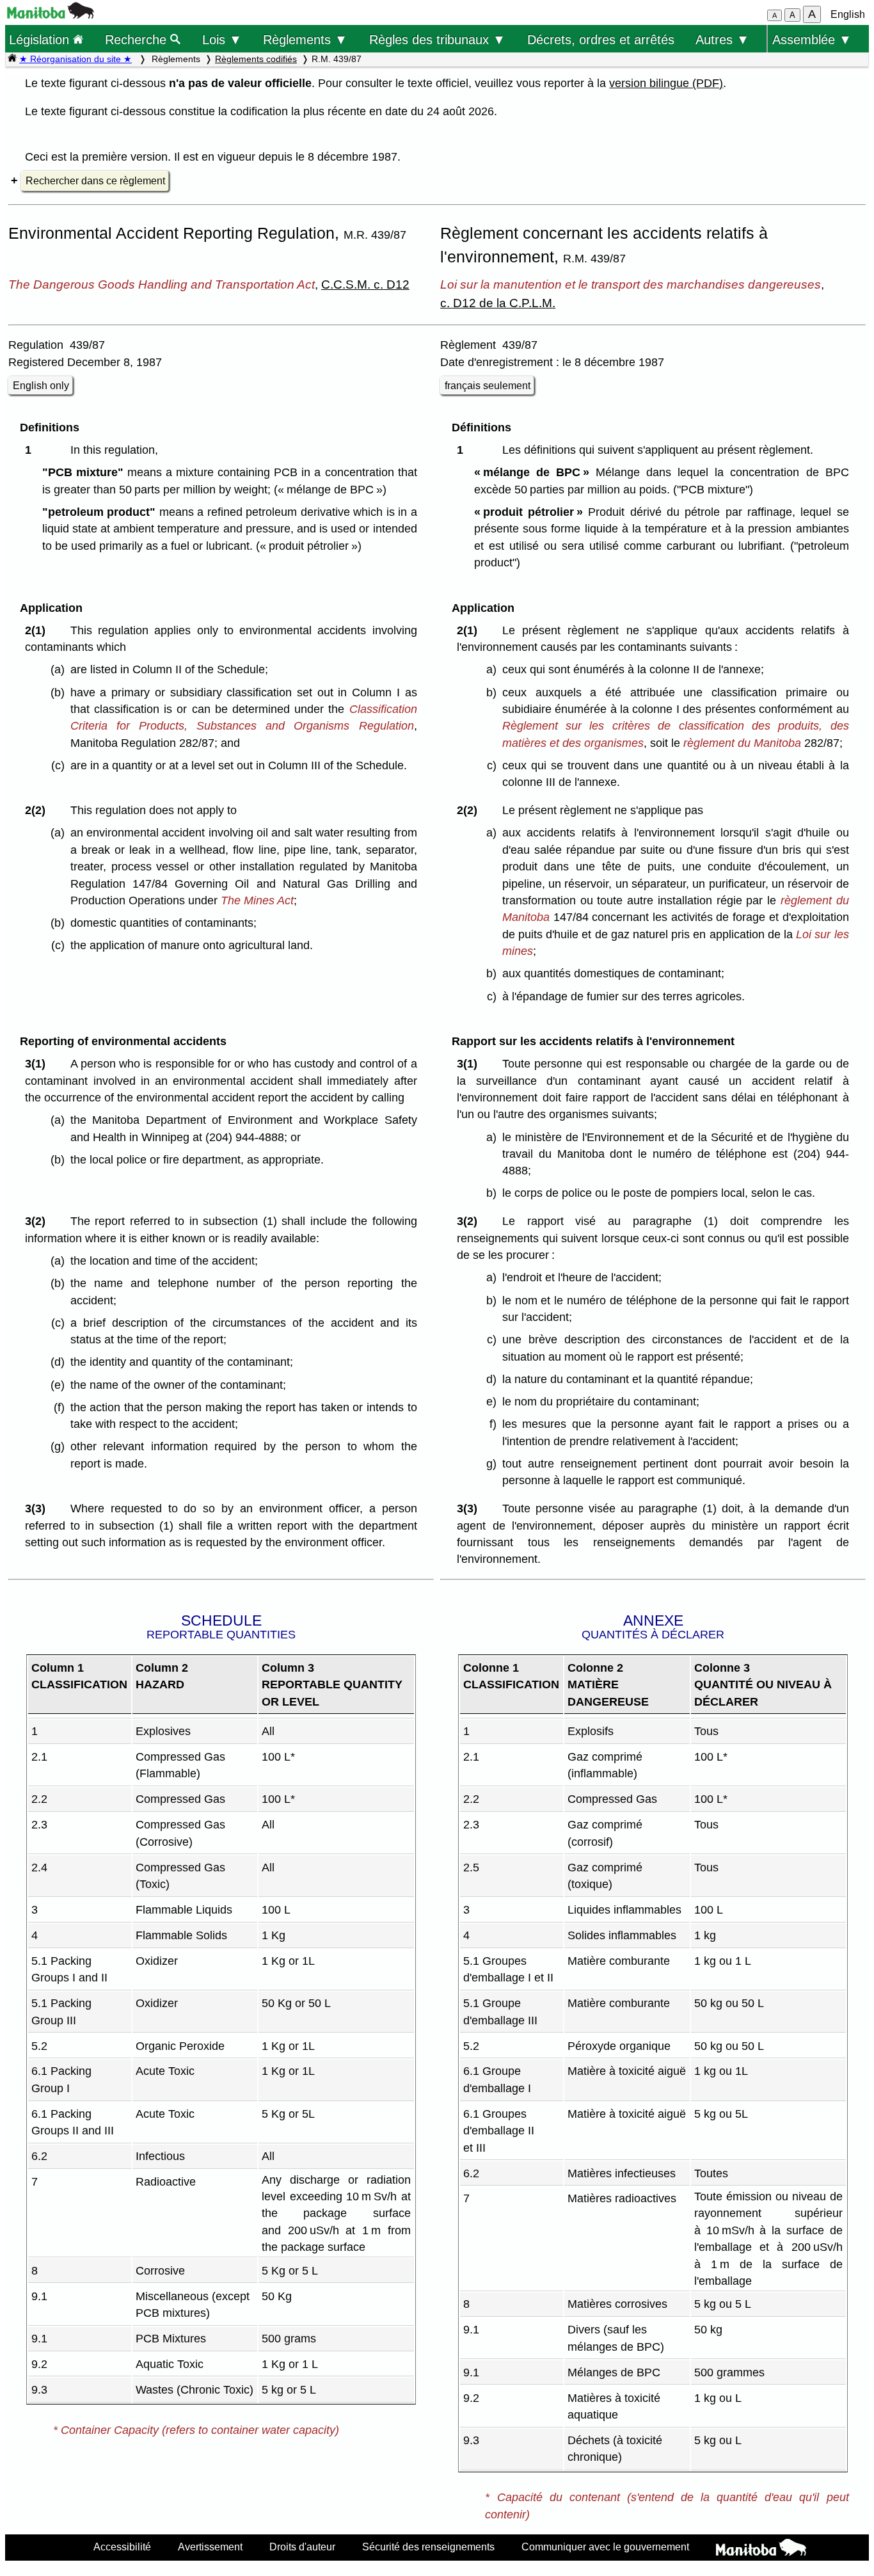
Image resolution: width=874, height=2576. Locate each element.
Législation (41, 39)
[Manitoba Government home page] (761, 2549)
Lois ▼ (222, 39)
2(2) (38, 810)
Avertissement (210, 2547)
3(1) (38, 1064)
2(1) (38, 630)
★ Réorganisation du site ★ (75, 59)
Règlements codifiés (256, 59)
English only (41, 386)
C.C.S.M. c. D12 (365, 284)
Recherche (138, 39)
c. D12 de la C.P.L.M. (498, 303)
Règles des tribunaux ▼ (437, 39)
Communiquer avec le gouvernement (605, 2547)
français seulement (488, 386)
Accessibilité (122, 2547)
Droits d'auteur (302, 2547)
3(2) (38, 1221)
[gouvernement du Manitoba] (51, 15)
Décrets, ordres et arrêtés (601, 39)
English (848, 14)
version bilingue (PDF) (666, 83)
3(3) (38, 1508)
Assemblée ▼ (812, 39)
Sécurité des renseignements (428, 2547)
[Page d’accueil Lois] (12, 59)
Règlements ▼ (305, 39)
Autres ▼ (722, 39)
